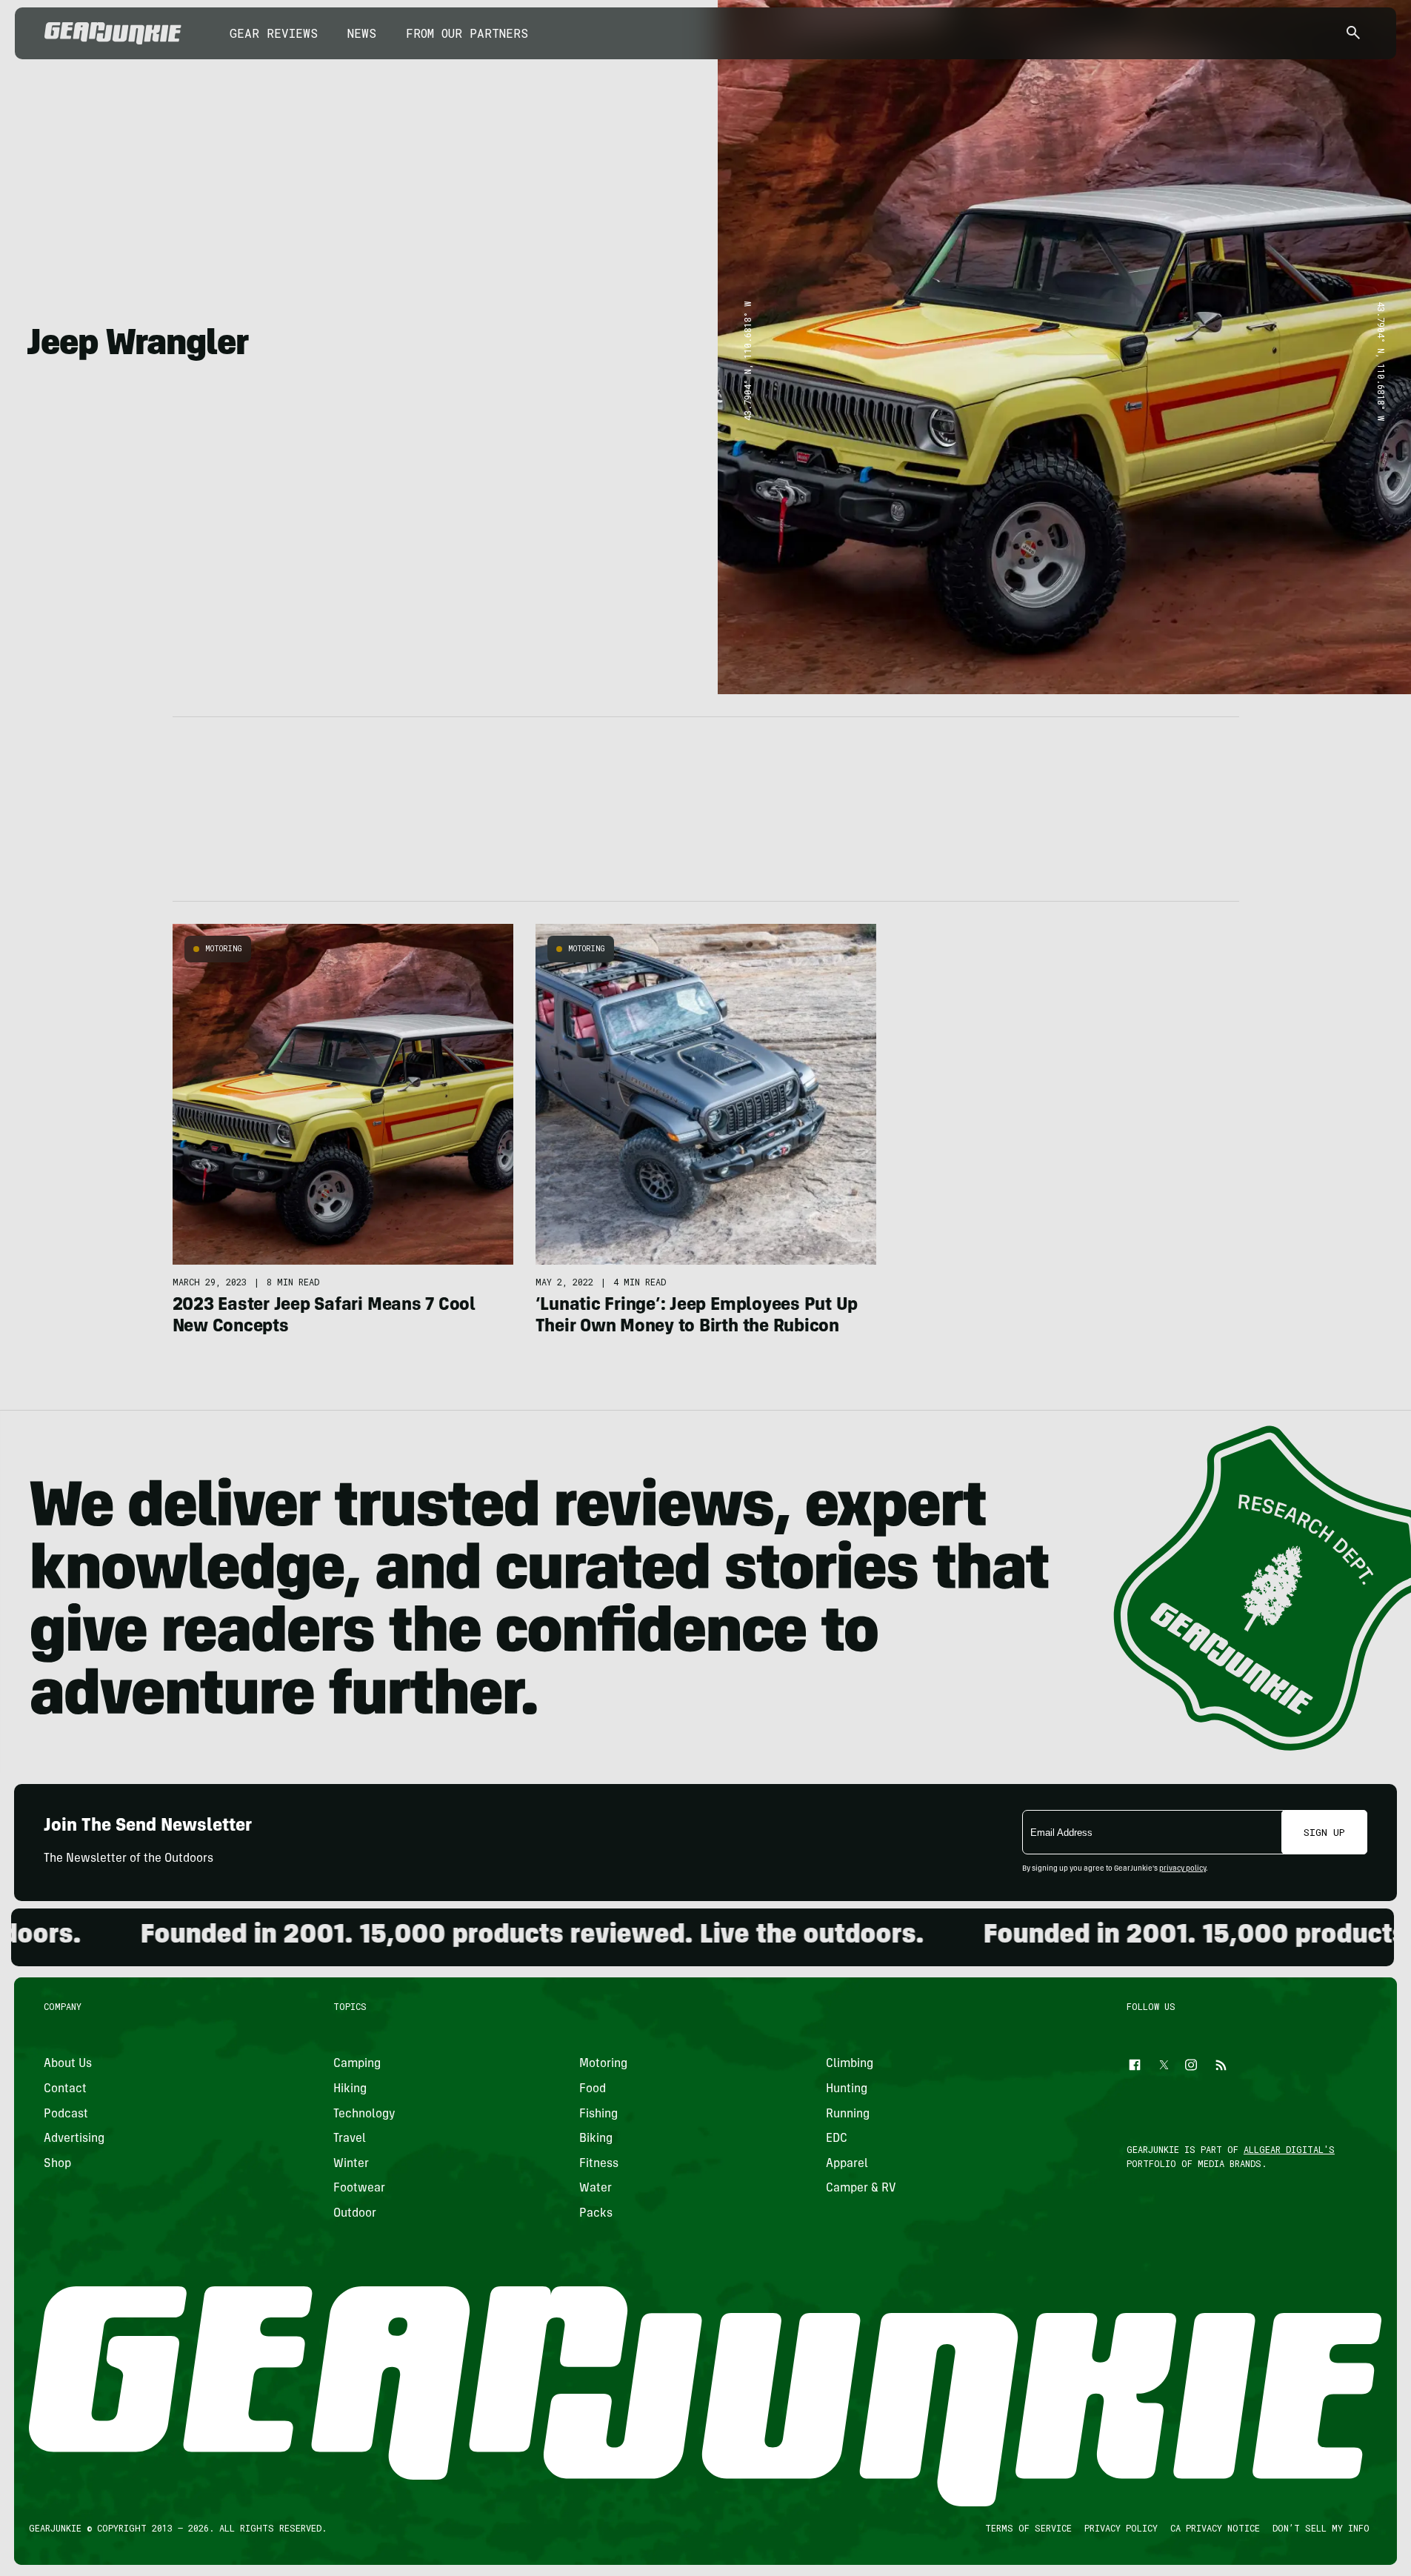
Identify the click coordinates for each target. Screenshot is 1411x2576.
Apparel (847, 2164)
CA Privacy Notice (1215, 2528)
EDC (837, 2139)
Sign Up (1324, 1832)
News (362, 33)
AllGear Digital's (1289, 2149)
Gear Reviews (274, 33)
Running (848, 2114)
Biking (596, 2139)
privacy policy (1182, 1869)
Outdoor (355, 2214)
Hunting (847, 2089)
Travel (350, 2139)
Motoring (224, 949)
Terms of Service (1028, 2528)
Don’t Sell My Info (1321, 2528)
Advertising (74, 2139)
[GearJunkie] (113, 33)
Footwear (359, 2189)
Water (596, 2189)
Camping (357, 2064)
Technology (364, 2114)
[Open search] (1353, 34)
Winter (351, 2164)
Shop (57, 2164)
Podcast (66, 2114)
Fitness (599, 2164)
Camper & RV (861, 2189)
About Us (68, 2064)
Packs (596, 2214)
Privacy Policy (1121, 2528)
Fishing (598, 2114)
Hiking (350, 2089)
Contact (65, 2089)
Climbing (850, 2064)
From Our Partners (467, 33)
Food (593, 2089)
